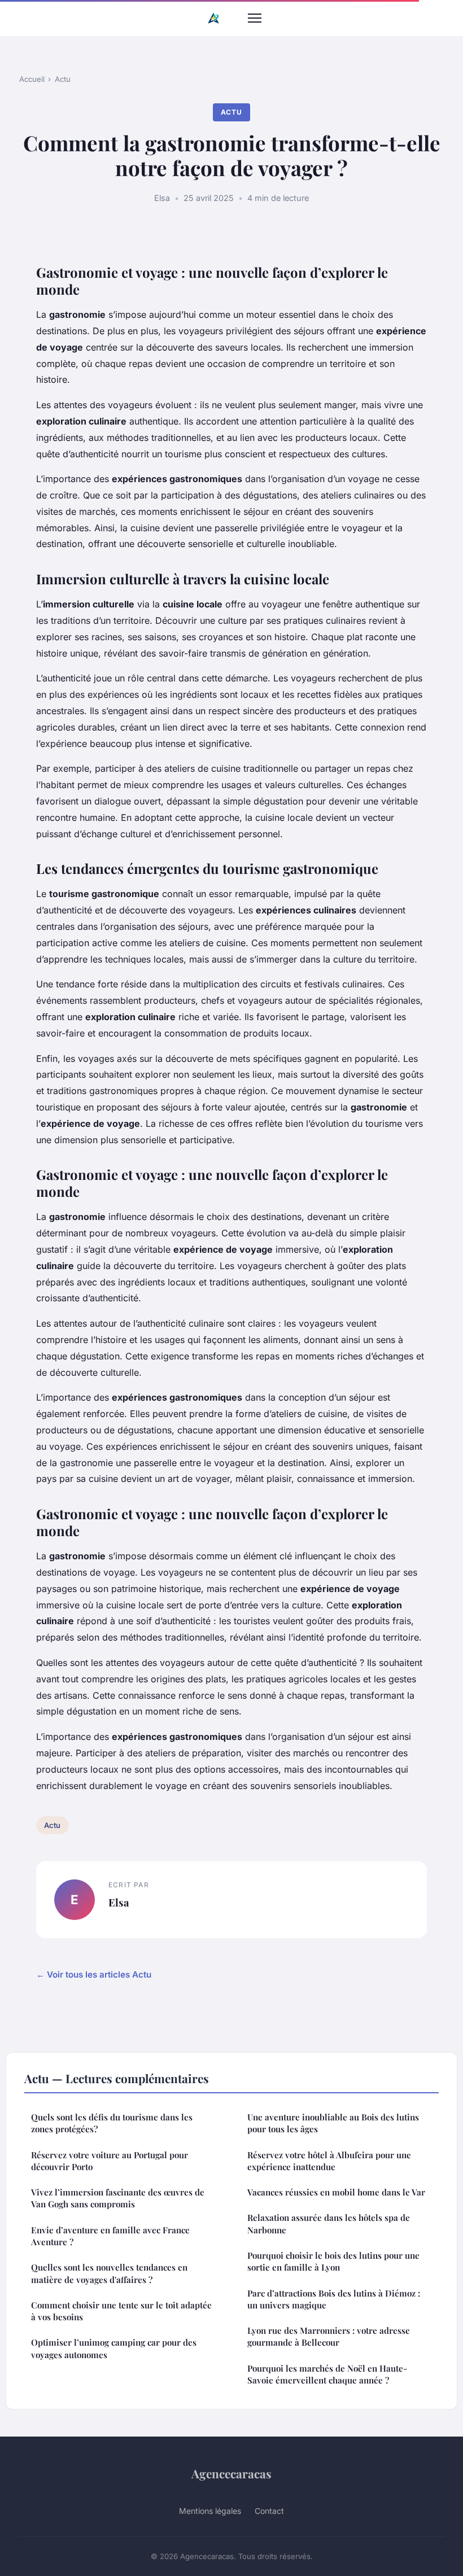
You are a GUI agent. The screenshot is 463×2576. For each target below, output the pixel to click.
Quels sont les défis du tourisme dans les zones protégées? (112, 2123)
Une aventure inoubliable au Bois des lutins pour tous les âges (333, 2123)
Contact (269, 2511)
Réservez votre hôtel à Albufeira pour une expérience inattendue (329, 2161)
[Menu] (255, 18)
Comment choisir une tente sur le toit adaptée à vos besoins (121, 2311)
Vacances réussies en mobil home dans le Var (336, 2192)
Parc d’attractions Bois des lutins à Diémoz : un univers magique (334, 2299)
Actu (63, 79)
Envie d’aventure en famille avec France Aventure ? (110, 2236)
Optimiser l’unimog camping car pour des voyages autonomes (114, 2348)
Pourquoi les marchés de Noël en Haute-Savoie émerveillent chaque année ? (327, 2374)
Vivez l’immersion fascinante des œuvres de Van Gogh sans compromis (118, 2198)
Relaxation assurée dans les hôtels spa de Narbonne (329, 2223)
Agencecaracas (231, 2473)
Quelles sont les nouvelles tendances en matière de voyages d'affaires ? (109, 2273)
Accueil (32, 79)
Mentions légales (210, 2511)
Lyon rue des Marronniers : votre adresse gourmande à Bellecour (329, 2336)
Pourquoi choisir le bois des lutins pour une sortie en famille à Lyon (333, 2261)
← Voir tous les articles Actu (94, 1974)
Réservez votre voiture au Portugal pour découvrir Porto (110, 2161)
